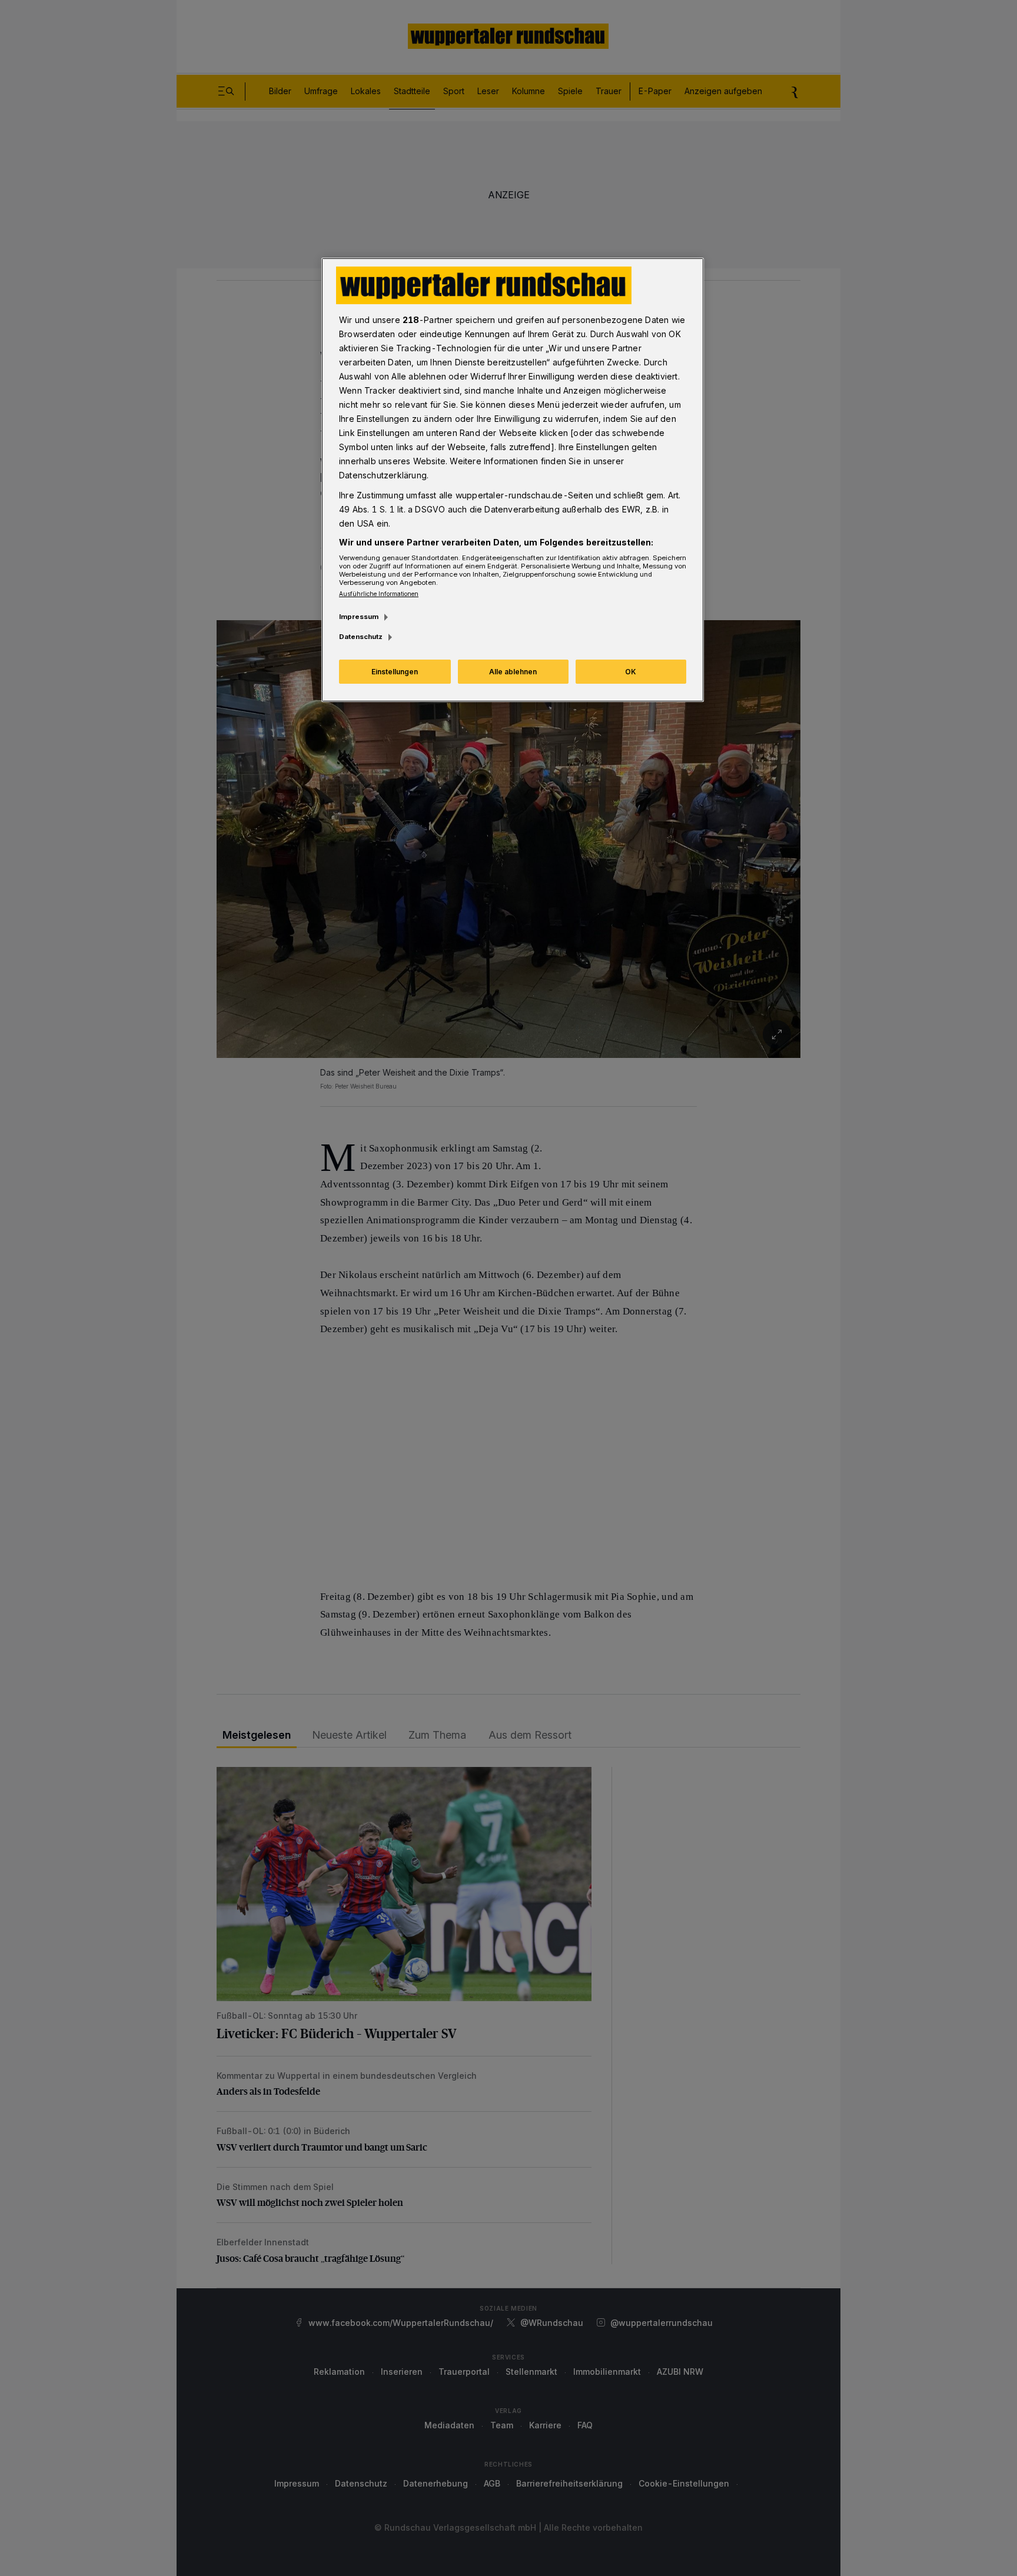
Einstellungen (395, 672)
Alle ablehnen (513, 672)
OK (631, 672)
